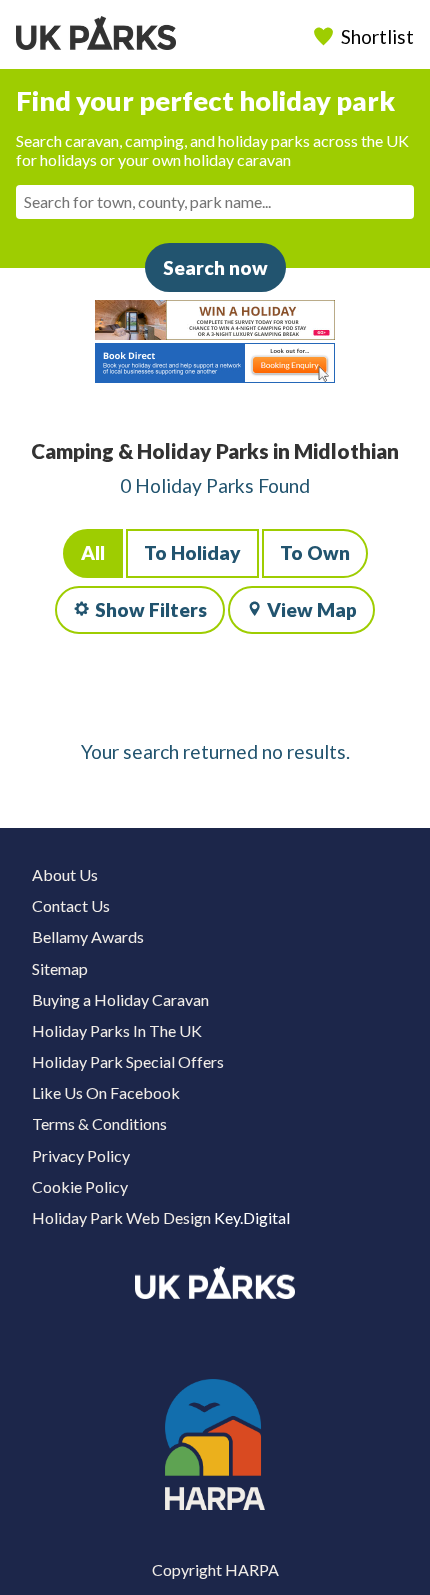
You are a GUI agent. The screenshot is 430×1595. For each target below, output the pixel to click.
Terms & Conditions (99, 1123)
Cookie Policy (80, 1186)
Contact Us (71, 905)
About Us (65, 874)
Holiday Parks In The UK (117, 1030)
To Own (315, 552)
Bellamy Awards (88, 936)
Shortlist (377, 36)
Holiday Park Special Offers (128, 1061)
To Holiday (192, 552)
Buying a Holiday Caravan (120, 999)
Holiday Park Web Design (121, 1217)
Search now (215, 267)
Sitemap (60, 968)
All (93, 552)
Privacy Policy (81, 1155)
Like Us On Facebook (106, 1092)
